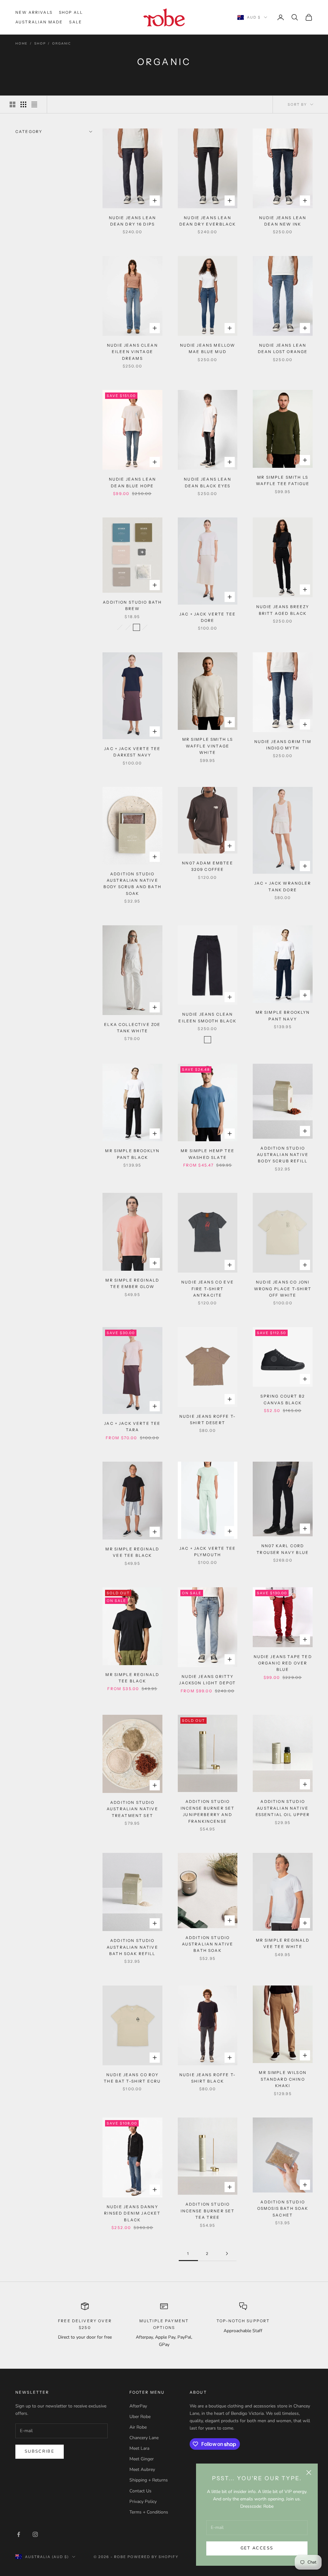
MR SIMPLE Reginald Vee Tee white (283, 1943)
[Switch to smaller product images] (23, 104)
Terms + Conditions (149, 2512)
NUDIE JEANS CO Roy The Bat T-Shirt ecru (132, 2078)
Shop (40, 44)
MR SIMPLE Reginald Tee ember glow (132, 1283)
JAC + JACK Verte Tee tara (132, 1427)
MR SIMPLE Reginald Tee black (132, 1678)
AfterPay (138, 2406)
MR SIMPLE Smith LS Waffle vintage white (208, 746)
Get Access (257, 2548)
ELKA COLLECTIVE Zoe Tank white (132, 1028)
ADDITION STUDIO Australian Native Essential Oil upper (283, 1808)
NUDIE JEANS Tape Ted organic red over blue (283, 1663)
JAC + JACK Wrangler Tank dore (283, 886)
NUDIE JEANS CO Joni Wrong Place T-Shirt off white (283, 1289)
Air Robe (138, 2427)
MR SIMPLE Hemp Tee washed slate (208, 1154)
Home (21, 44)
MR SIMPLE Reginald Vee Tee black (132, 1552)
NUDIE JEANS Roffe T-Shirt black (208, 2078)
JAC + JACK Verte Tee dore (208, 617)
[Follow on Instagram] (35, 2534)
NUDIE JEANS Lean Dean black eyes (208, 482)
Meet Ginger (142, 2459)
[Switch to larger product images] (12, 104)
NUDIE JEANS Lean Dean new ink (283, 221)
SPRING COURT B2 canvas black (283, 1399)
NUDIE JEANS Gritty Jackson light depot (207, 1680)
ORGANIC (62, 44)
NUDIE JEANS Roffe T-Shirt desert (208, 1420)
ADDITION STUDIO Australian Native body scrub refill (283, 1155)
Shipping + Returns (149, 2480)
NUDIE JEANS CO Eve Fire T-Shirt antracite (208, 1289)
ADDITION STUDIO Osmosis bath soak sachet (283, 2209)
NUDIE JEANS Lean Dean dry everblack (208, 221)
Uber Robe (140, 2417)
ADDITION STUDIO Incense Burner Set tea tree (208, 2211)
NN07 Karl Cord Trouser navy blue (283, 1549)
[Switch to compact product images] (34, 104)
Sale (76, 22)
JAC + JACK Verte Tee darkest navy (132, 752)
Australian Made (39, 22)
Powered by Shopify (153, 2557)
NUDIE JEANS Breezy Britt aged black (283, 610)
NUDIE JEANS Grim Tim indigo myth (283, 745)
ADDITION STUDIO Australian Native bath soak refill (132, 1947)
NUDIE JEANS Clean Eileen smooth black (207, 1017)
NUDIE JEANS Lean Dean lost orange (283, 348)
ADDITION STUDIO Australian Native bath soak (208, 1944)
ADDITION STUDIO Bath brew (132, 605)
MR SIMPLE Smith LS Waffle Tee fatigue (283, 480)
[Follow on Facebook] (19, 2534)
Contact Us (140, 2491)
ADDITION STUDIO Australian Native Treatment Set (132, 1809)
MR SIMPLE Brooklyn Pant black (132, 1154)
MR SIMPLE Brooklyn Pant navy (283, 1016)
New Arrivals (34, 12)
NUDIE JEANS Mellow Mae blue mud (208, 348)
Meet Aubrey (142, 2469)
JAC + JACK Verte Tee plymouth (208, 1552)
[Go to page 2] (227, 2254)
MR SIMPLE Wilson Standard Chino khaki (283, 2079)
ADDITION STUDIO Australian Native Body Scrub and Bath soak (132, 884)
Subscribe (40, 2451)
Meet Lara (139, 2448)
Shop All (71, 12)
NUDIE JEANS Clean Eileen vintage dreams (132, 352)
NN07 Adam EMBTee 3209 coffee (208, 866)
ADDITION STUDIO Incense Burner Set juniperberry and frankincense (208, 1811)
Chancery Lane (144, 2438)
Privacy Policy (143, 2502)
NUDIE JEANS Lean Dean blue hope (133, 482)
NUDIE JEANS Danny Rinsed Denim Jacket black (132, 2213)
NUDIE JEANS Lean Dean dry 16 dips (133, 221)
